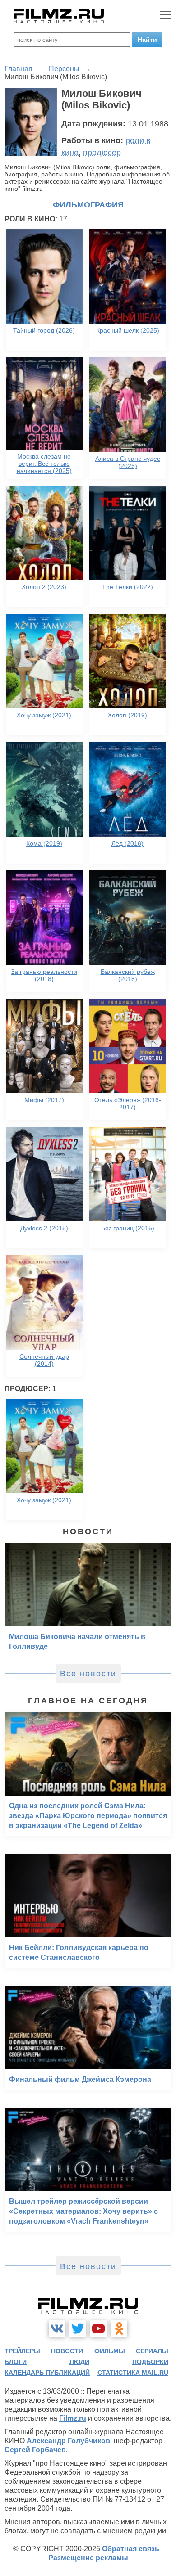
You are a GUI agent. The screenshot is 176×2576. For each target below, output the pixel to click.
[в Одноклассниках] (119, 2328)
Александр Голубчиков (68, 2441)
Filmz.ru (73, 2418)
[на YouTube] (98, 2328)
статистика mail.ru (133, 2373)
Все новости (88, 1674)
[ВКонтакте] (57, 2328)
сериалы (152, 2351)
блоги (16, 2362)
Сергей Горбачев (35, 2450)
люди (79, 2362)
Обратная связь (131, 2549)
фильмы (110, 2351)
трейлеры (22, 2351)
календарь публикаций (47, 2373)
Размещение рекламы (88, 2558)
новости (67, 2351)
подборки (150, 2362)
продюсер (102, 153)
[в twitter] (78, 2328)
